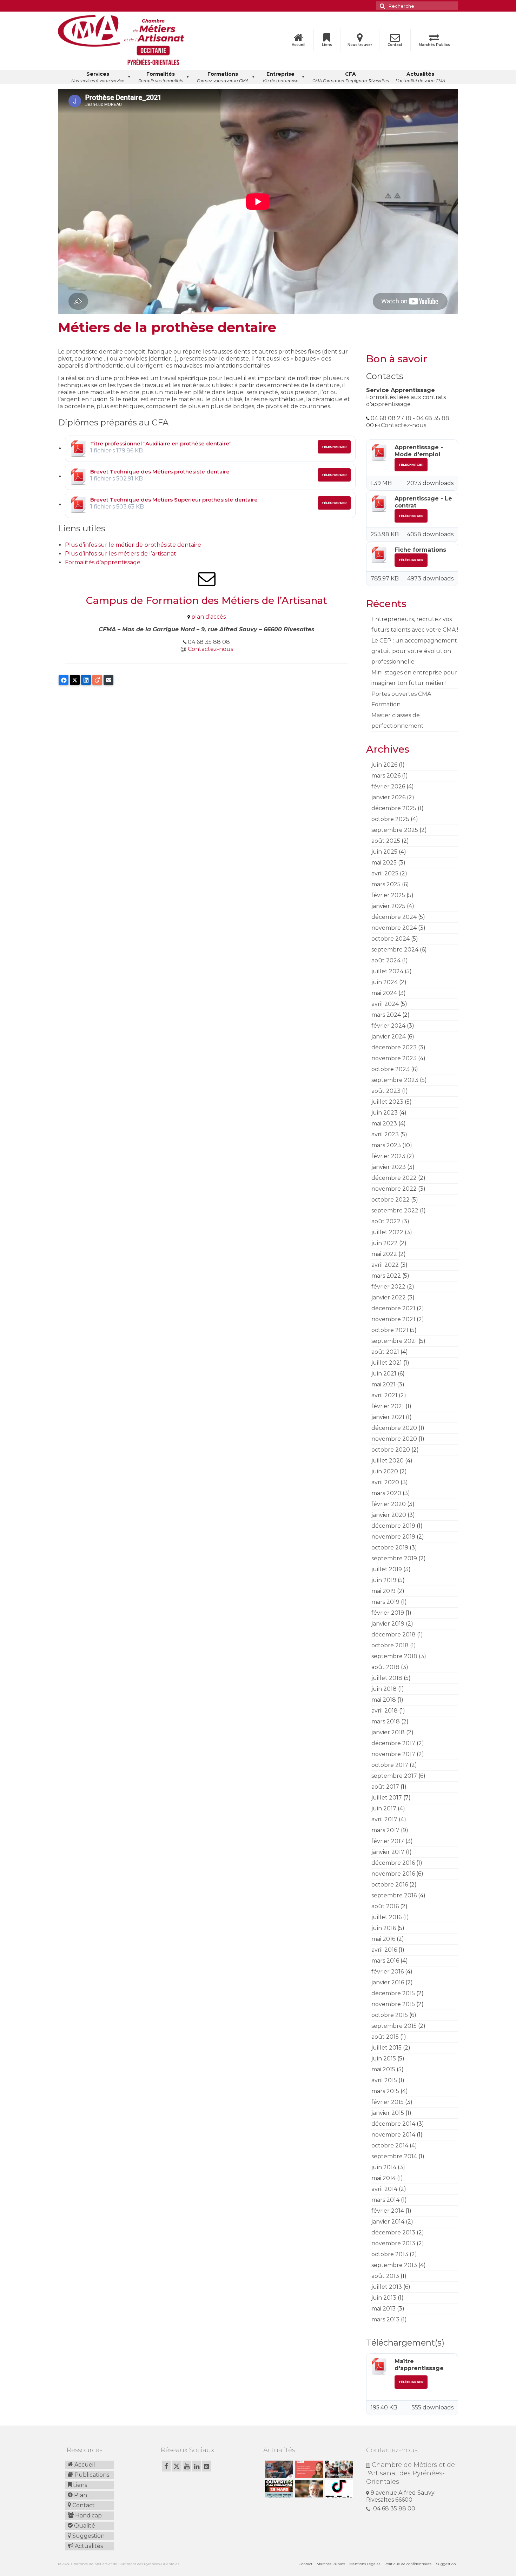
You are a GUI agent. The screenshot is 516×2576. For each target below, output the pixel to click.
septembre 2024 (395, 950)
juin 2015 (384, 2059)
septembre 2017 (394, 1776)
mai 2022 (384, 1254)
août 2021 (385, 1352)
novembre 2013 (393, 2243)
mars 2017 (385, 1830)
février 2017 (388, 1841)
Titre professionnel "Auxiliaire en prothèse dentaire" (161, 443)
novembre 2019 (393, 1537)
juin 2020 (385, 1471)
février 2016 (388, 1972)
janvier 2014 (388, 2222)
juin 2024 (385, 982)
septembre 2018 (394, 1656)
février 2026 (388, 786)
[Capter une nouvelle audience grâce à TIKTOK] (338, 2489)
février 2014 (388, 2211)
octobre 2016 (390, 1885)
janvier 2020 (389, 1515)
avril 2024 (385, 1004)
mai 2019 (383, 1591)
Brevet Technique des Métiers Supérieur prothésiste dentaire (174, 500)
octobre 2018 (390, 1645)
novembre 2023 (394, 1058)
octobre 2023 (391, 1069)
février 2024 (388, 1026)
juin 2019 (384, 1580)
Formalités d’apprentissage (103, 562)
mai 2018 (384, 1700)
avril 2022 (385, 1265)
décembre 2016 (393, 1863)
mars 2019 (385, 1602)
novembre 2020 (394, 1439)
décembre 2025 (394, 808)
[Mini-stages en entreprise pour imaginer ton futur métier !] (338, 2469)
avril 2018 (385, 1711)
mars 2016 (385, 1961)
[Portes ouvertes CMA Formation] (278, 2489)
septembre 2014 (394, 2156)
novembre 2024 (394, 928)
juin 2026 (384, 765)
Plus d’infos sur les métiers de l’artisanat (121, 554)
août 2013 (385, 2276)
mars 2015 (385, 2091)
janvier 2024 (389, 1037)
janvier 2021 (388, 1417)
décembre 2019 (393, 1526)
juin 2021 (384, 1374)
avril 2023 (385, 1134)
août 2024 (386, 960)
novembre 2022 (394, 1189)
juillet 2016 (386, 1917)
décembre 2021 (393, 1308)
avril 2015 (384, 2080)
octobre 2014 (390, 2145)
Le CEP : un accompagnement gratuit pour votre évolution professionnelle (414, 651)
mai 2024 (384, 993)
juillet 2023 (387, 1102)
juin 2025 (384, 852)
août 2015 (385, 2037)
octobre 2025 (390, 819)
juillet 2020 (388, 1461)
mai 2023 (384, 1124)
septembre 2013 (394, 2265)
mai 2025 (384, 863)
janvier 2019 (388, 1624)
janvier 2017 (388, 1852)
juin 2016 (384, 1928)
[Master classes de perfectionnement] (308, 2489)
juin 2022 (385, 1243)
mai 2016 (383, 1939)
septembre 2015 (394, 2026)
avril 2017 (384, 1819)
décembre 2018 (393, 1635)
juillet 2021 (387, 1363)
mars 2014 (385, 2200)
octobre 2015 (390, 2015)
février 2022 (388, 1287)
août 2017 (385, 1787)
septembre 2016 (394, 1895)
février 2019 (388, 1613)
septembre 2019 (394, 1558)
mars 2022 (386, 1276)
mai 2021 (383, 1384)
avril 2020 (385, 1482)
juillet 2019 (387, 1569)
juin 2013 (384, 2298)
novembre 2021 (393, 1319)
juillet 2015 (386, 2048)
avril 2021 (384, 1395)
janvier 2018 (388, 1732)
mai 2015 (383, 2069)
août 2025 (386, 841)
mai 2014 (383, 2178)
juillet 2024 (387, 971)
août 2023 (386, 1091)
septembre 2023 (395, 1080)
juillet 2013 (387, 2287)
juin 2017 (384, 1808)
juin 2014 (384, 2167)
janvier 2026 (388, 797)
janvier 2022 (389, 1297)
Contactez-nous (210, 649)
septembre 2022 (395, 1210)
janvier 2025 (388, 906)
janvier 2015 (388, 2113)
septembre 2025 (395, 830)
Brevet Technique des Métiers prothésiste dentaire (160, 472)
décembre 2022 (394, 1178)
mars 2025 (386, 884)
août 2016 (385, 1906)
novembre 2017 (393, 1754)
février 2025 (388, 895)
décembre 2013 (393, 2232)
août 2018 (385, 1667)
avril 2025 (385, 873)
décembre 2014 (393, 2124)
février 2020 (389, 1504)
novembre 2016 (393, 1874)
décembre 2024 (394, 917)
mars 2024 (386, 1015)
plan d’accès (209, 617)
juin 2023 (385, 1113)
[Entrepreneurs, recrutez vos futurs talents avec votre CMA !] (278, 2469)
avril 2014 (384, 2189)
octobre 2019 (390, 1548)
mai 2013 (383, 2309)
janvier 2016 (388, 1982)
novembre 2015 (393, 2004)
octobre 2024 (391, 939)
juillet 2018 (387, 1678)
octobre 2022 (391, 1200)
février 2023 (388, 1156)
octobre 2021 (390, 1330)
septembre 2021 (394, 1341)
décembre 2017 (393, 1743)
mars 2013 (385, 2319)
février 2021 (388, 1406)
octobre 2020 (391, 1450)
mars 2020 (386, 1493)
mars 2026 (386, 776)
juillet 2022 (387, 1232)
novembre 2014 (393, 2135)
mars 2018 (386, 1721)
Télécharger (334, 447)
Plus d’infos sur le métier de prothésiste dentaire (133, 545)
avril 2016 (384, 1950)
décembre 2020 (394, 1428)
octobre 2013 (390, 2254)
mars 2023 (386, 1145)
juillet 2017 (387, 1798)
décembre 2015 (393, 1993)
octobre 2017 (390, 1765)
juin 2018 (384, 1689)
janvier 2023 (389, 1167)
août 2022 (386, 1221)
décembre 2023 (394, 1047)
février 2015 (388, 2102)
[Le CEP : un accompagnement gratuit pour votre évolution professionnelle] (308, 2469)
